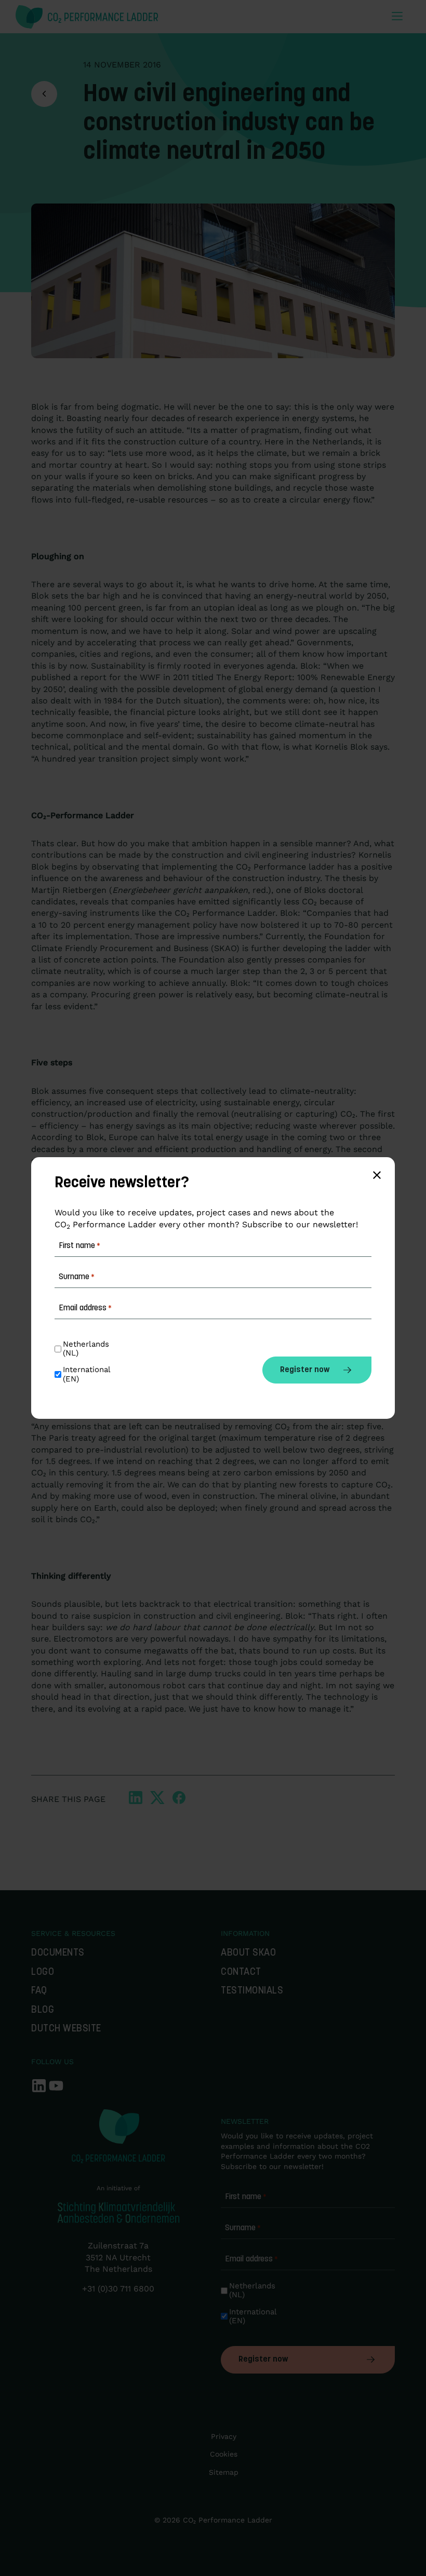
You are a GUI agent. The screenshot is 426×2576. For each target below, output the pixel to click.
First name (246, 2197)
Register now (263, 2360)
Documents (58, 1953)
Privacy (224, 2436)
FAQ (39, 1991)
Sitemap (224, 2472)
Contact (241, 1972)
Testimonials (252, 1991)
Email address (251, 2259)
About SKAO (248, 1953)
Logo (43, 1972)
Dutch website (66, 2029)
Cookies (224, 2454)
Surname (243, 2228)
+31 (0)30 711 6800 (118, 2289)
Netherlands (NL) (254, 2290)
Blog (43, 2010)
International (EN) (254, 2316)
